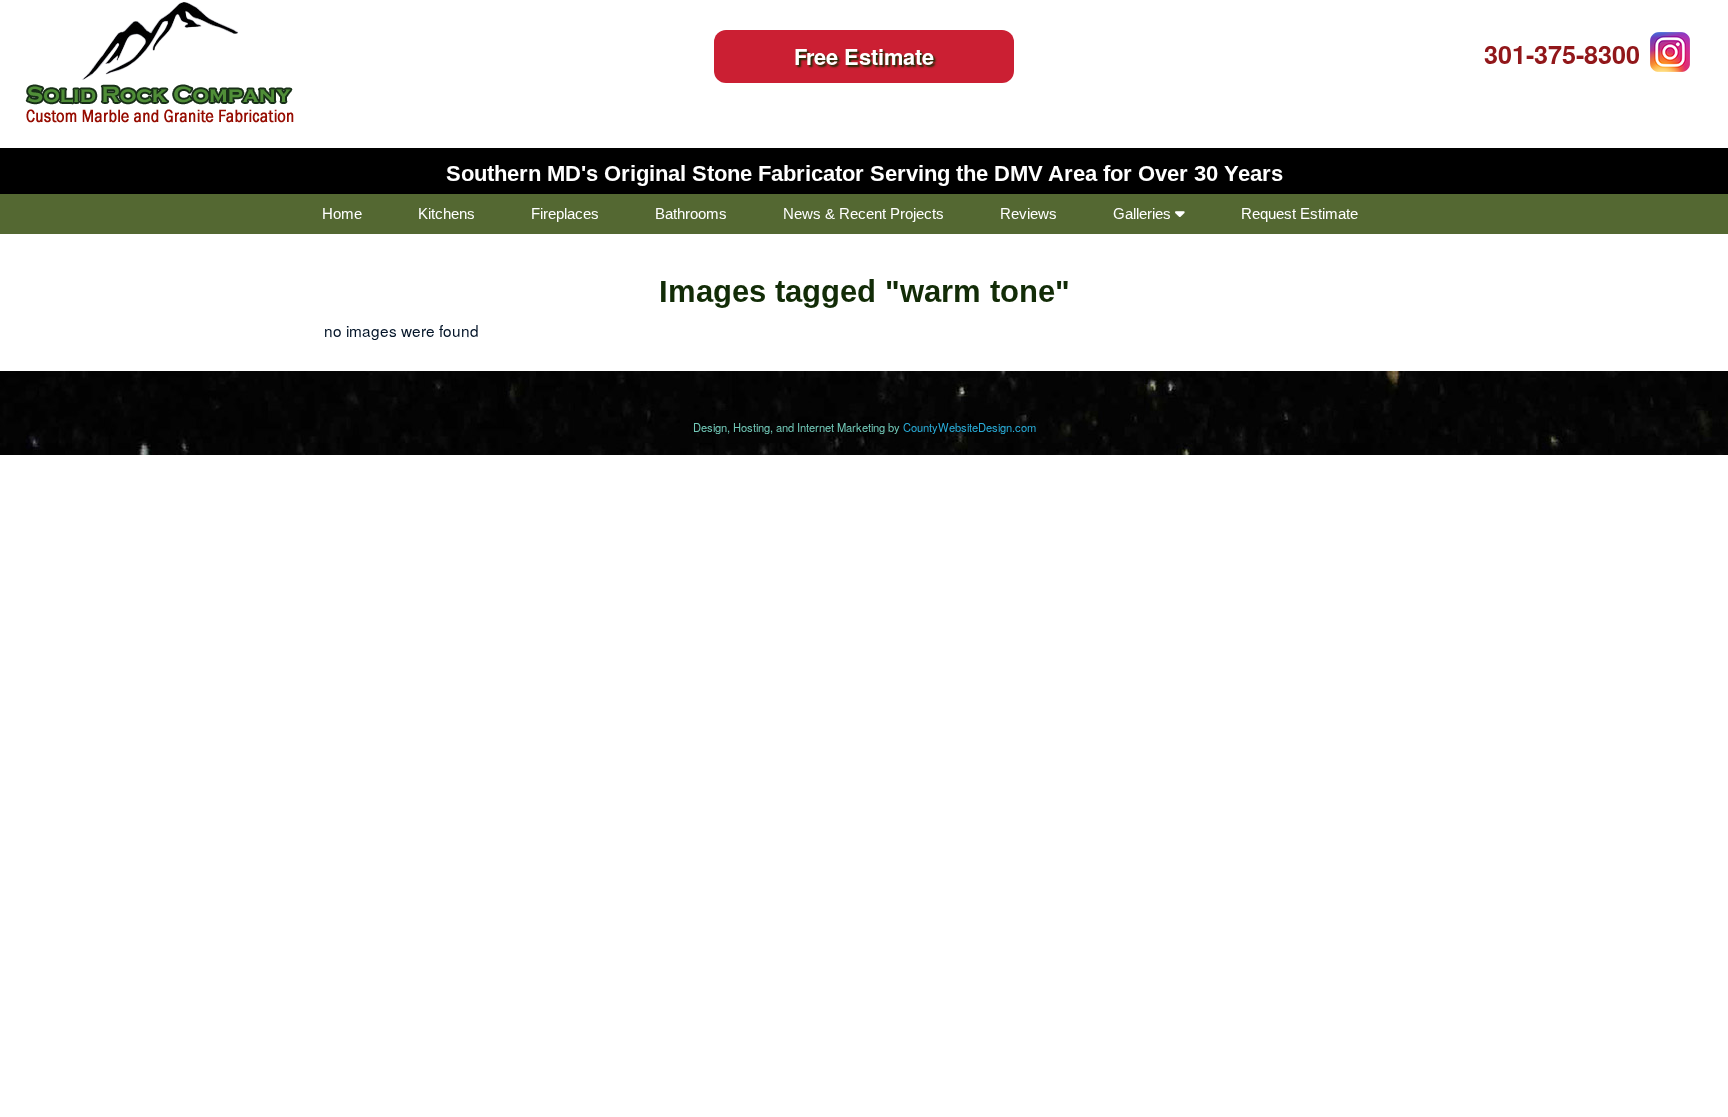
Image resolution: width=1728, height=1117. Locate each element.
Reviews (1028, 213)
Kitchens (446, 213)
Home (342, 213)
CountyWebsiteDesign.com (969, 427)
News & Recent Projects (863, 213)
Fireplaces (565, 213)
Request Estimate (1299, 213)
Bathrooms (691, 213)
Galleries (1144, 213)
